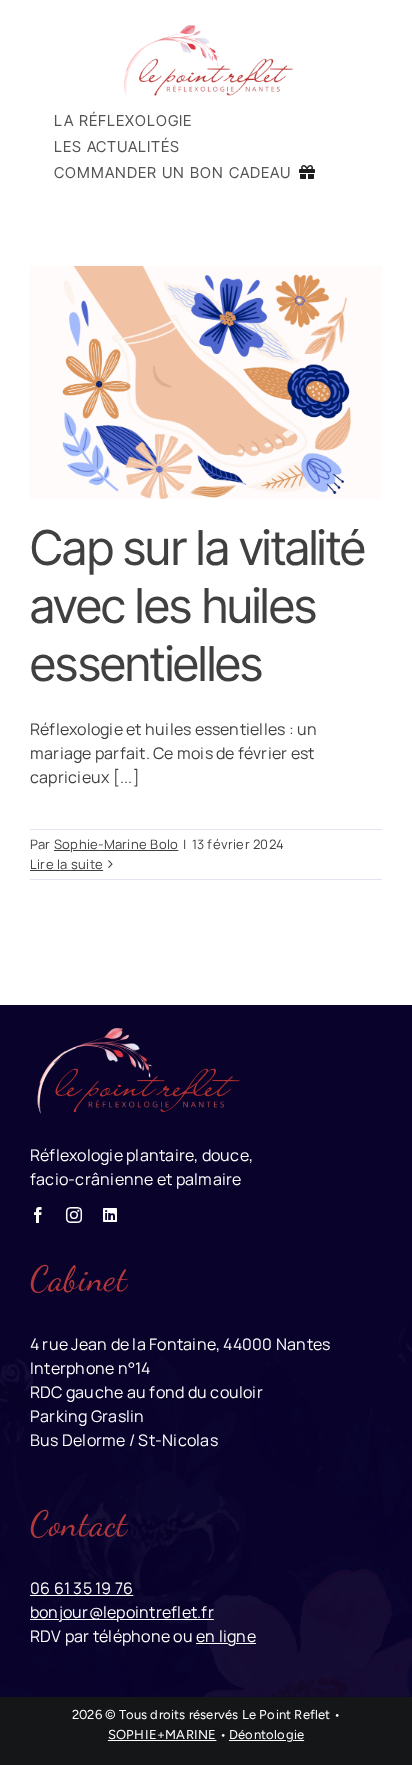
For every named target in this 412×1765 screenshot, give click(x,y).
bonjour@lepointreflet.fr (122, 1612)
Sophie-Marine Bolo (116, 844)
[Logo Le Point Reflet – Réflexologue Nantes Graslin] (206, 28)
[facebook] (38, 1215)
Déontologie (266, 1734)
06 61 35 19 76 (81, 1588)
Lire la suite (66, 864)
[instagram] (74, 1215)
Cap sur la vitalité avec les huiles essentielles (197, 605)
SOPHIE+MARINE (162, 1734)
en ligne (226, 1636)
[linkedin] (110, 1215)
